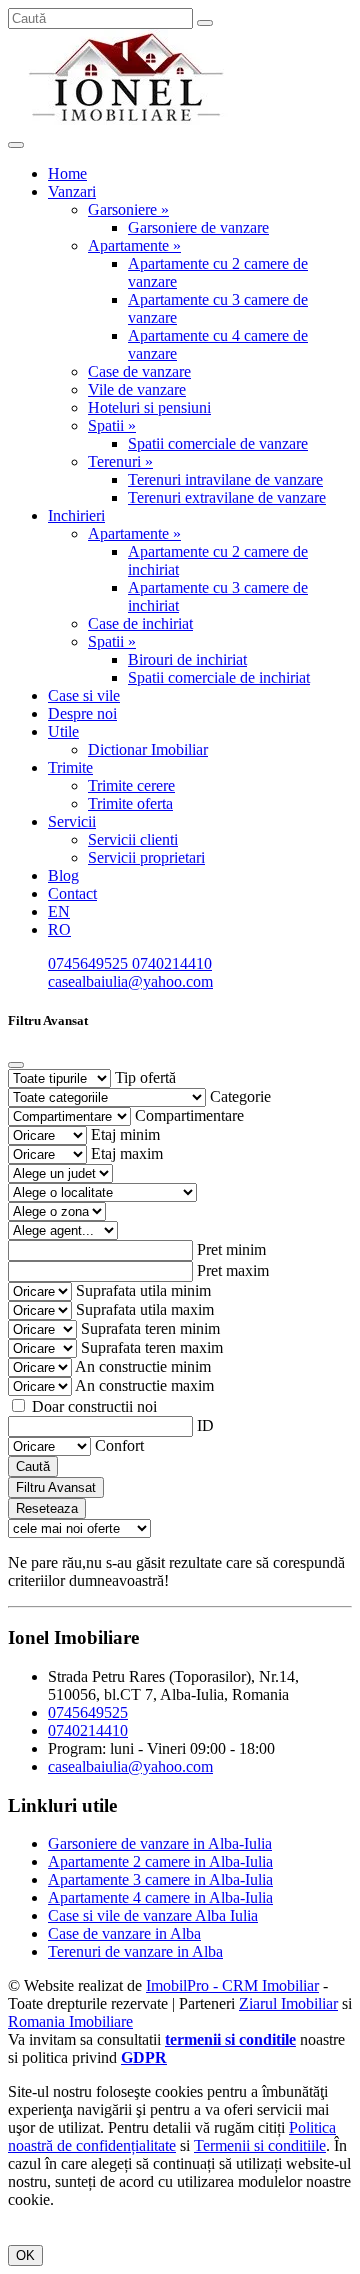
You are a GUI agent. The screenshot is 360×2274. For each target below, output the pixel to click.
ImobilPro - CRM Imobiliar (232, 1985)
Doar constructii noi (94, 1406)
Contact (72, 893)
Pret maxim (233, 1270)
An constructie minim (143, 1366)
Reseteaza (47, 1508)
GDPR (144, 2057)
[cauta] (205, 23)
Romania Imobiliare (70, 2021)
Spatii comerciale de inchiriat (219, 677)
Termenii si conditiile (260, 2145)
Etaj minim (125, 1134)
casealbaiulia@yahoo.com (130, 981)
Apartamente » (134, 245)
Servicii (72, 821)
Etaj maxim (127, 1153)
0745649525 (90, 963)
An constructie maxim (144, 1385)
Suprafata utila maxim (145, 1309)
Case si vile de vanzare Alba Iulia (153, 1915)
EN (59, 911)
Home (67, 173)
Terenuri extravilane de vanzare (227, 497)
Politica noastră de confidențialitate (172, 2136)
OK (25, 2255)
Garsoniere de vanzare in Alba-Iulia (160, 1843)
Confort (119, 1445)
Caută (33, 1466)
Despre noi (82, 713)
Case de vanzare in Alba (124, 1933)
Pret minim (231, 1249)
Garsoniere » (128, 209)
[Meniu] (16, 145)
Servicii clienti (133, 839)
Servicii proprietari (146, 857)
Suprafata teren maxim (152, 1347)
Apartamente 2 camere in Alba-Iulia (160, 1861)
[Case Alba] (128, 121)
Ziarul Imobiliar (288, 2003)
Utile (63, 731)
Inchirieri (76, 515)
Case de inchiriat (140, 623)
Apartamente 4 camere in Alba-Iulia (160, 1897)
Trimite (70, 767)
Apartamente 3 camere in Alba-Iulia (160, 1879)
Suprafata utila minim (143, 1290)
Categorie (240, 1096)
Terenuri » (120, 461)
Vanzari (72, 191)
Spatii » (112, 425)
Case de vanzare (139, 371)
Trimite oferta (130, 803)
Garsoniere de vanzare (198, 227)
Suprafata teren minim (150, 1328)
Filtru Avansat (56, 1487)
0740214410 (172, 963)
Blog (63, 875)
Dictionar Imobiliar (148, 749)
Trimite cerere (131, 785)
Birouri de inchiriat (187, 659)
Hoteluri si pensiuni (149, 407)
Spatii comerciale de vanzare (218, 443)
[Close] (16, 1065)
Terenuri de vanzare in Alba (135, 1951)
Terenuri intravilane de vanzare (225, 479)
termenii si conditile (230, 2039)
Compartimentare (189, 1115)
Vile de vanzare (137, 389)
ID (205, 1425)
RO (59, 929)
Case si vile (84, 695)
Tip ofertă (145, 1077)
